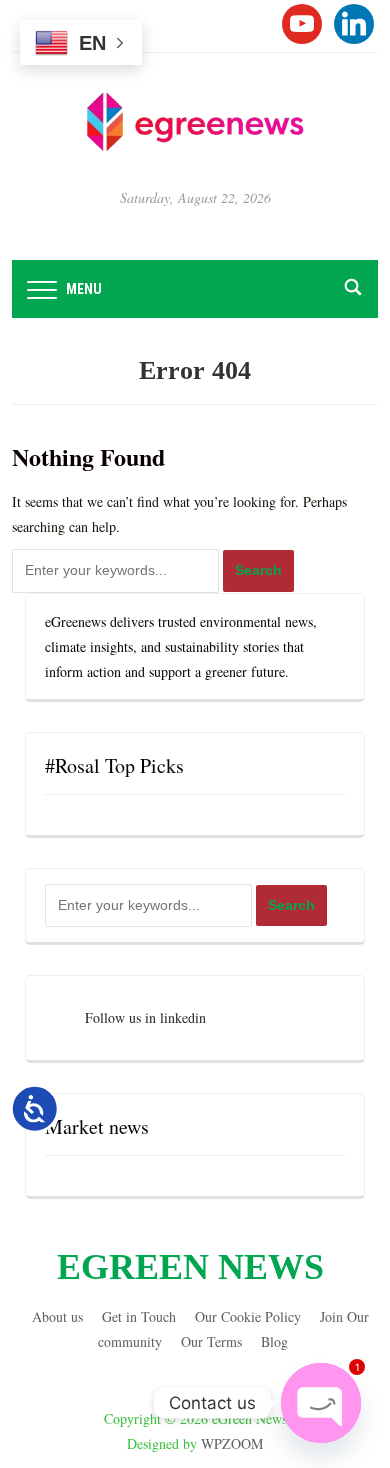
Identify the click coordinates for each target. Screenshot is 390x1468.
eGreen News (190, 1267)
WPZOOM (232, 1443)
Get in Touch (139, 1316)
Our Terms (211, 1341)
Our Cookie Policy (248, 1316)
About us (57, 1316)
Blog (274, 1341)
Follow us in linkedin (145, 1017)
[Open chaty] (321, 1403)
